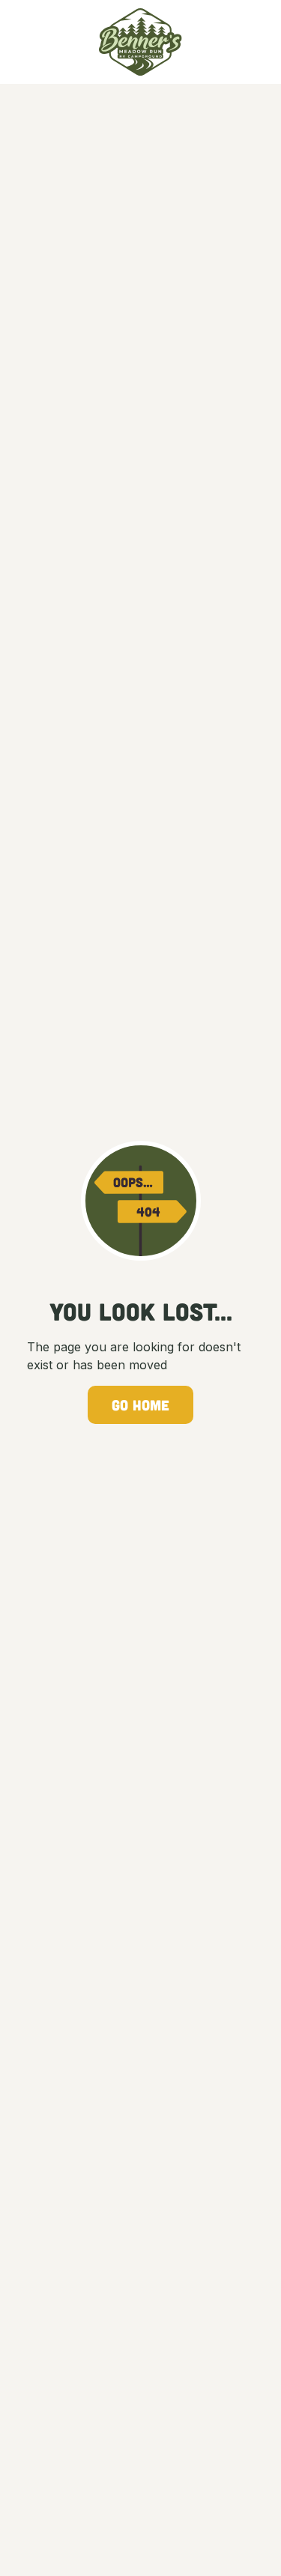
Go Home (140, 1405)
